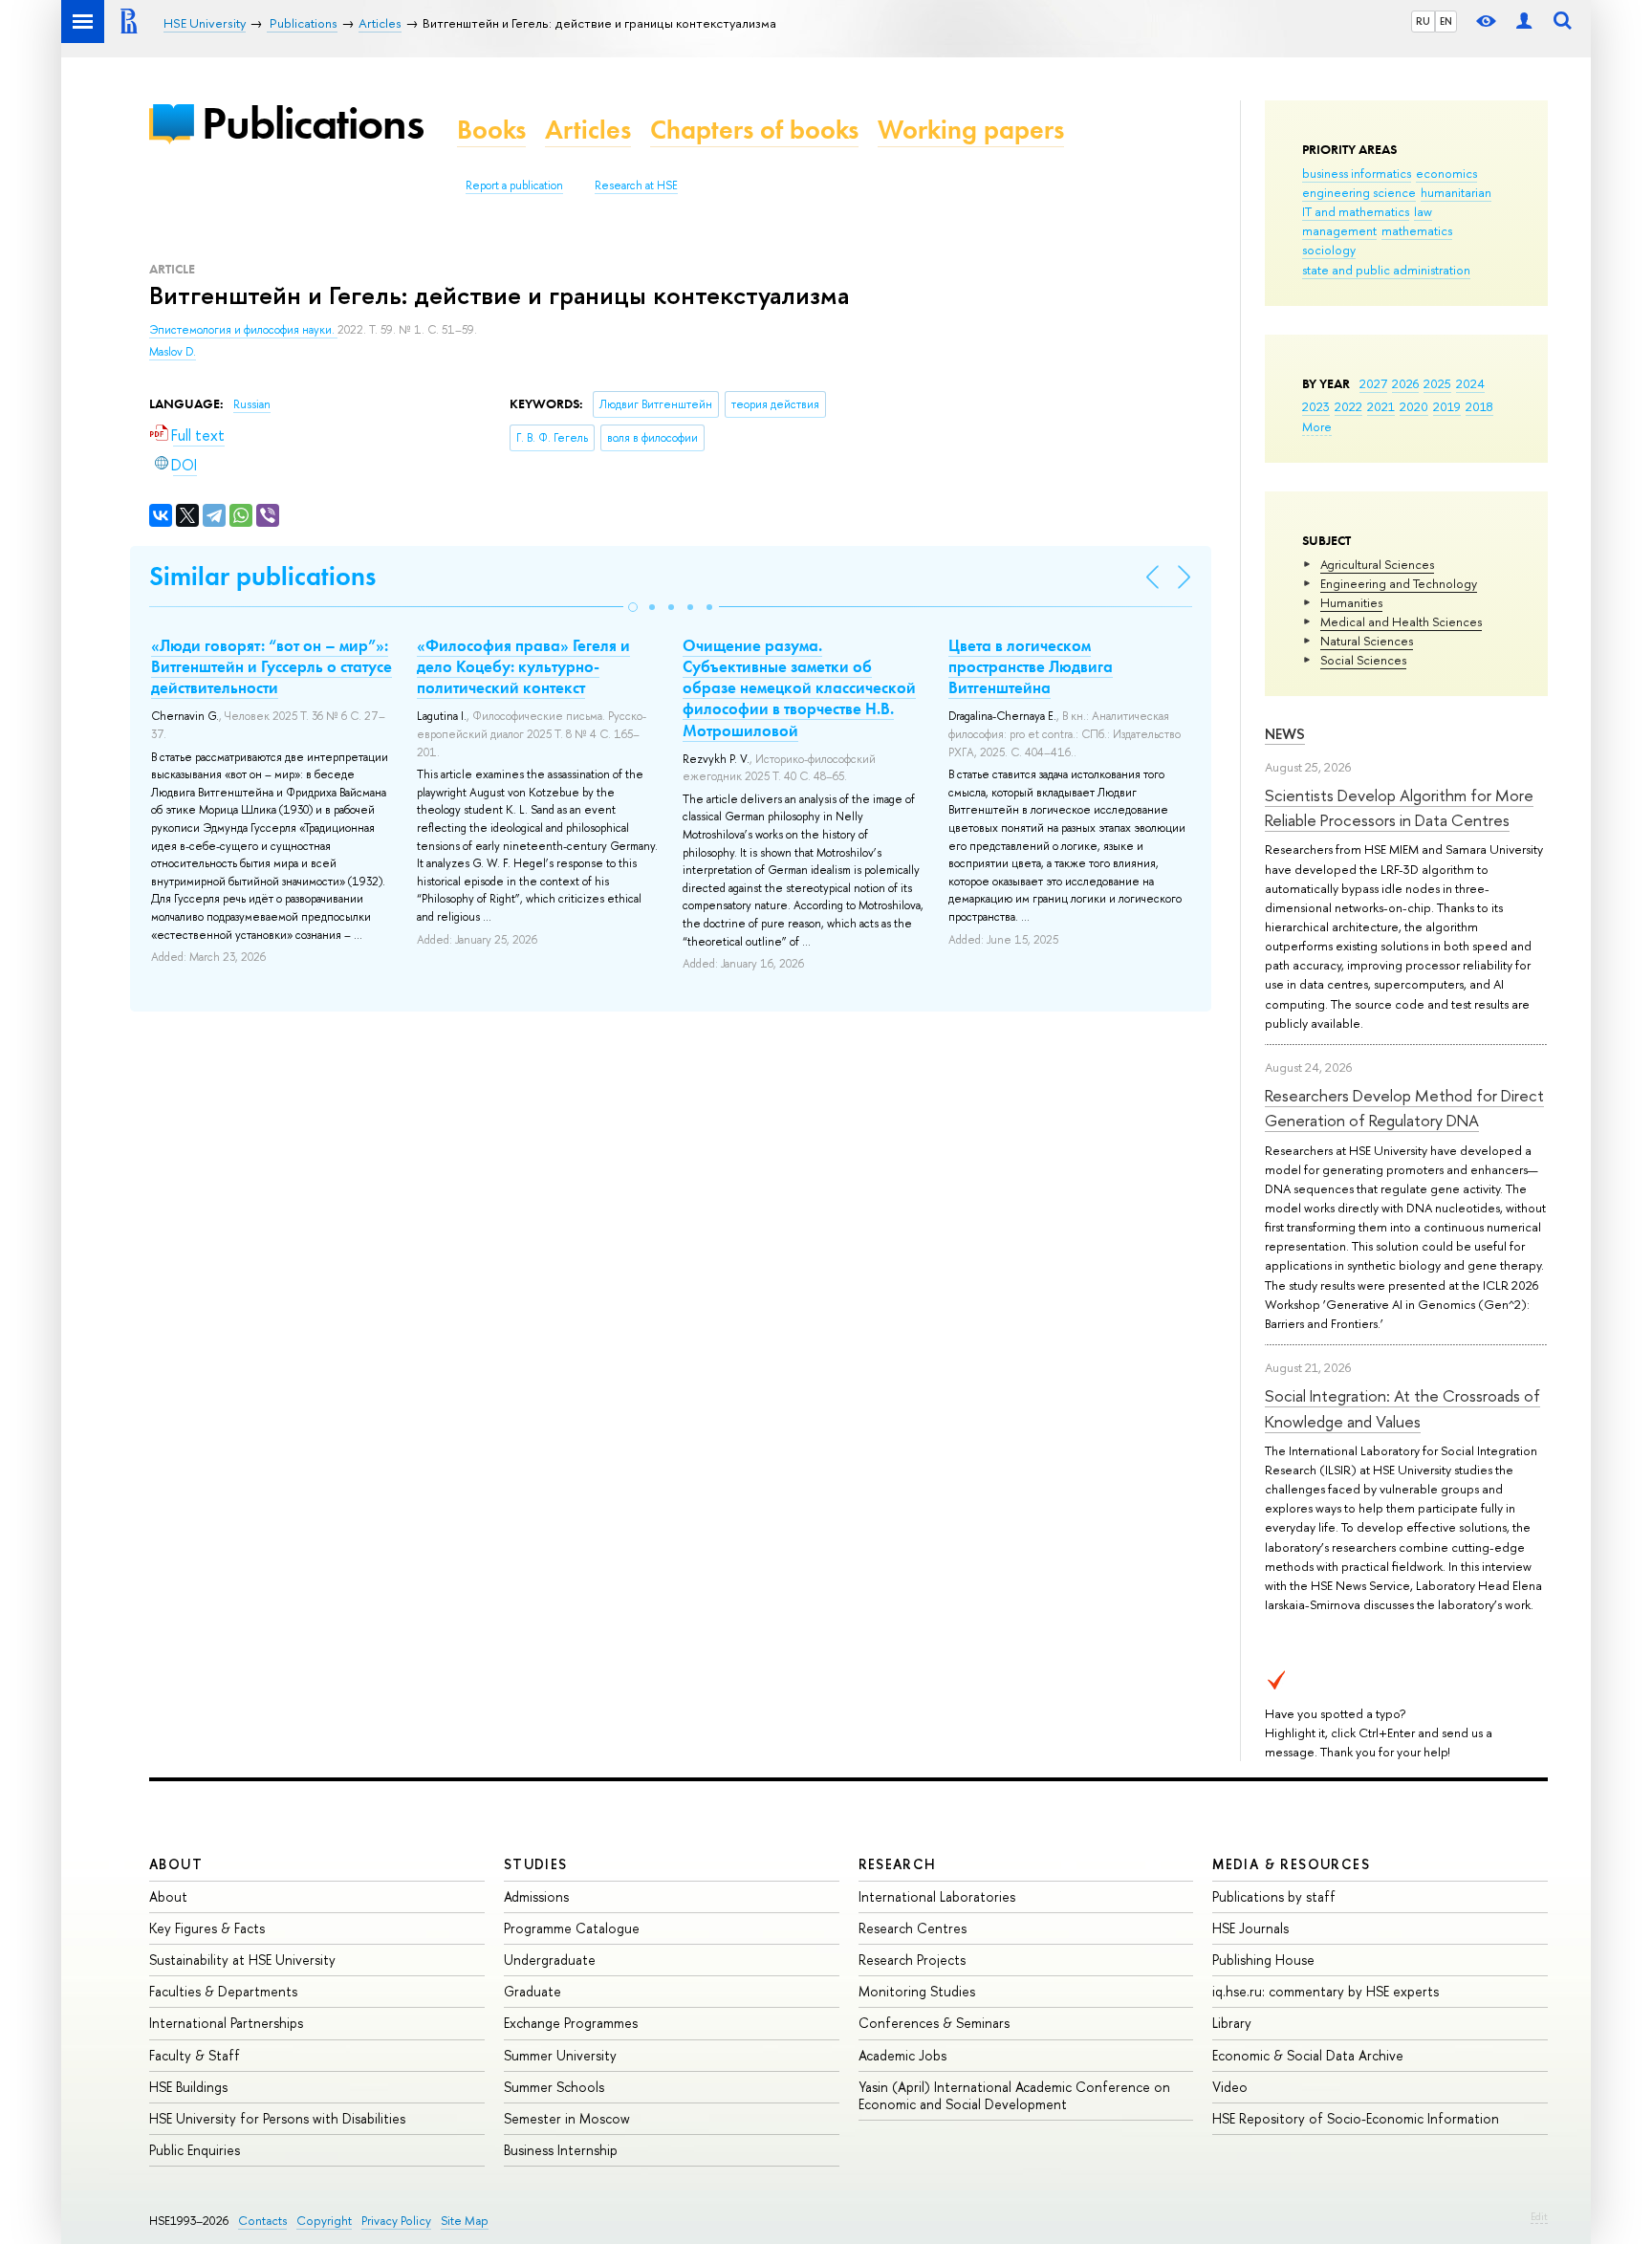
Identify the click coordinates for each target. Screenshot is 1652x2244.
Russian (252, 404)
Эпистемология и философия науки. (243, 330)
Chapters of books (754, 130)
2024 (1470, 383)
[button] (633, 607)
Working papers (971, 130)
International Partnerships (226, 2023)
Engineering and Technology (1399, 583)
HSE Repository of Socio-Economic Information (1356, 2118)
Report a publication (514, 185)
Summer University (560, 2055)
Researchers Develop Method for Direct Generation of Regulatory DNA (1404, 1108)
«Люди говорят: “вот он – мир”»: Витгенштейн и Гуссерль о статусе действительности (272, 666)
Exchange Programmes (571, 2023)
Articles (588, 130)
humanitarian (1456, 192)
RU (1423, 21)
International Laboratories (937, 1896)
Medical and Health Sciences (1401, 621)
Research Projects (912, 1960)
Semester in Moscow (567, 2118)
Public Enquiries (195, 2150)
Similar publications (262, 576)
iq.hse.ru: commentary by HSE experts (1326, 1991)
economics (1446, 173)
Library (1232, 2023)
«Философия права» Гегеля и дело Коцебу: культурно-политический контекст (523, 666)
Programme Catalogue (572, 1928)
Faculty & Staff (195, 2055)
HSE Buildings (188, 2087)
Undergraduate (550, 1960)
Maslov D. (173, 352)
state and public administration (1386, 270)
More (1317, 426)
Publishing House (1263, 1960)
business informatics (1357, 173)
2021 (1381, 406)
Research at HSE (636, 185)
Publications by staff (1274, 1896)
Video (1230, 2087)
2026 (1405, 383)
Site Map (465, 2221)
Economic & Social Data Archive (1308, 2055)
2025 (1437, 383)
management (1339, 230)
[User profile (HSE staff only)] (1524, 22)
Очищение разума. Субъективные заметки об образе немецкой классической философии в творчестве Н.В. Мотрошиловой (799, 687)
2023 (1316, 406)
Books (491, 130)
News (1285, 734)
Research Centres (913, 1928)
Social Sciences (1363, 660)
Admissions (536, 1896)
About (176, 1864)
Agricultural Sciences (1377, 564)
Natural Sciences (1367, 641)
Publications (313, 123)
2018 (1479, 406)
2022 (1348, 406)
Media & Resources (1291, 1864)
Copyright (324, 2221)
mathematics (1417, 230)
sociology (1329, 250)
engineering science (1359, 192)
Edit (1539, 2216)
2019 (1447, 406)
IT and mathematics (1356, 211)
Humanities (1351, 602)
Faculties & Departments (223, 1991)
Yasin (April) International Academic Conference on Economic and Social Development (1014, 2095)
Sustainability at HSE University (242, 1960)
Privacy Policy (396, 2221)
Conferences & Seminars (934, 2023)
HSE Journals (1250, 1928)
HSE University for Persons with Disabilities (277, 2118)
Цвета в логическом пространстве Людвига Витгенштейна (1031, 666)
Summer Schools (554, 2087)
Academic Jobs (902, 2055)
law (1423, 211)
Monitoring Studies (917, 1991)
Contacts (262, 2221)
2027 (1373, 383)
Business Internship (561, 2150)
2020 (1414, 406)
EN (1446, 21)
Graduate (533, 1991)
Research (898, 1864)
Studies (536, 1864)
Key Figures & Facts (207, 1928)
